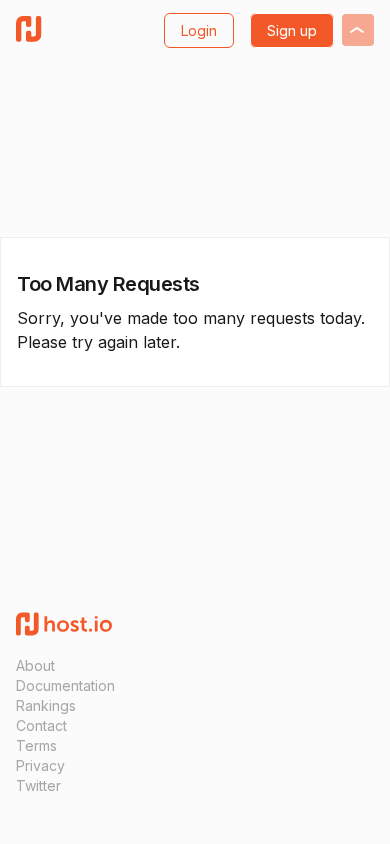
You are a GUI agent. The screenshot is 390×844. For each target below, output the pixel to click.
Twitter (38, 785)
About (35, 665)
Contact (41, 725)
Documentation (65, 685)
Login (199, 30)
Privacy (40, 765)
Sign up (292, 30)
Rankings (46, 705)
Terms (36, 745)
